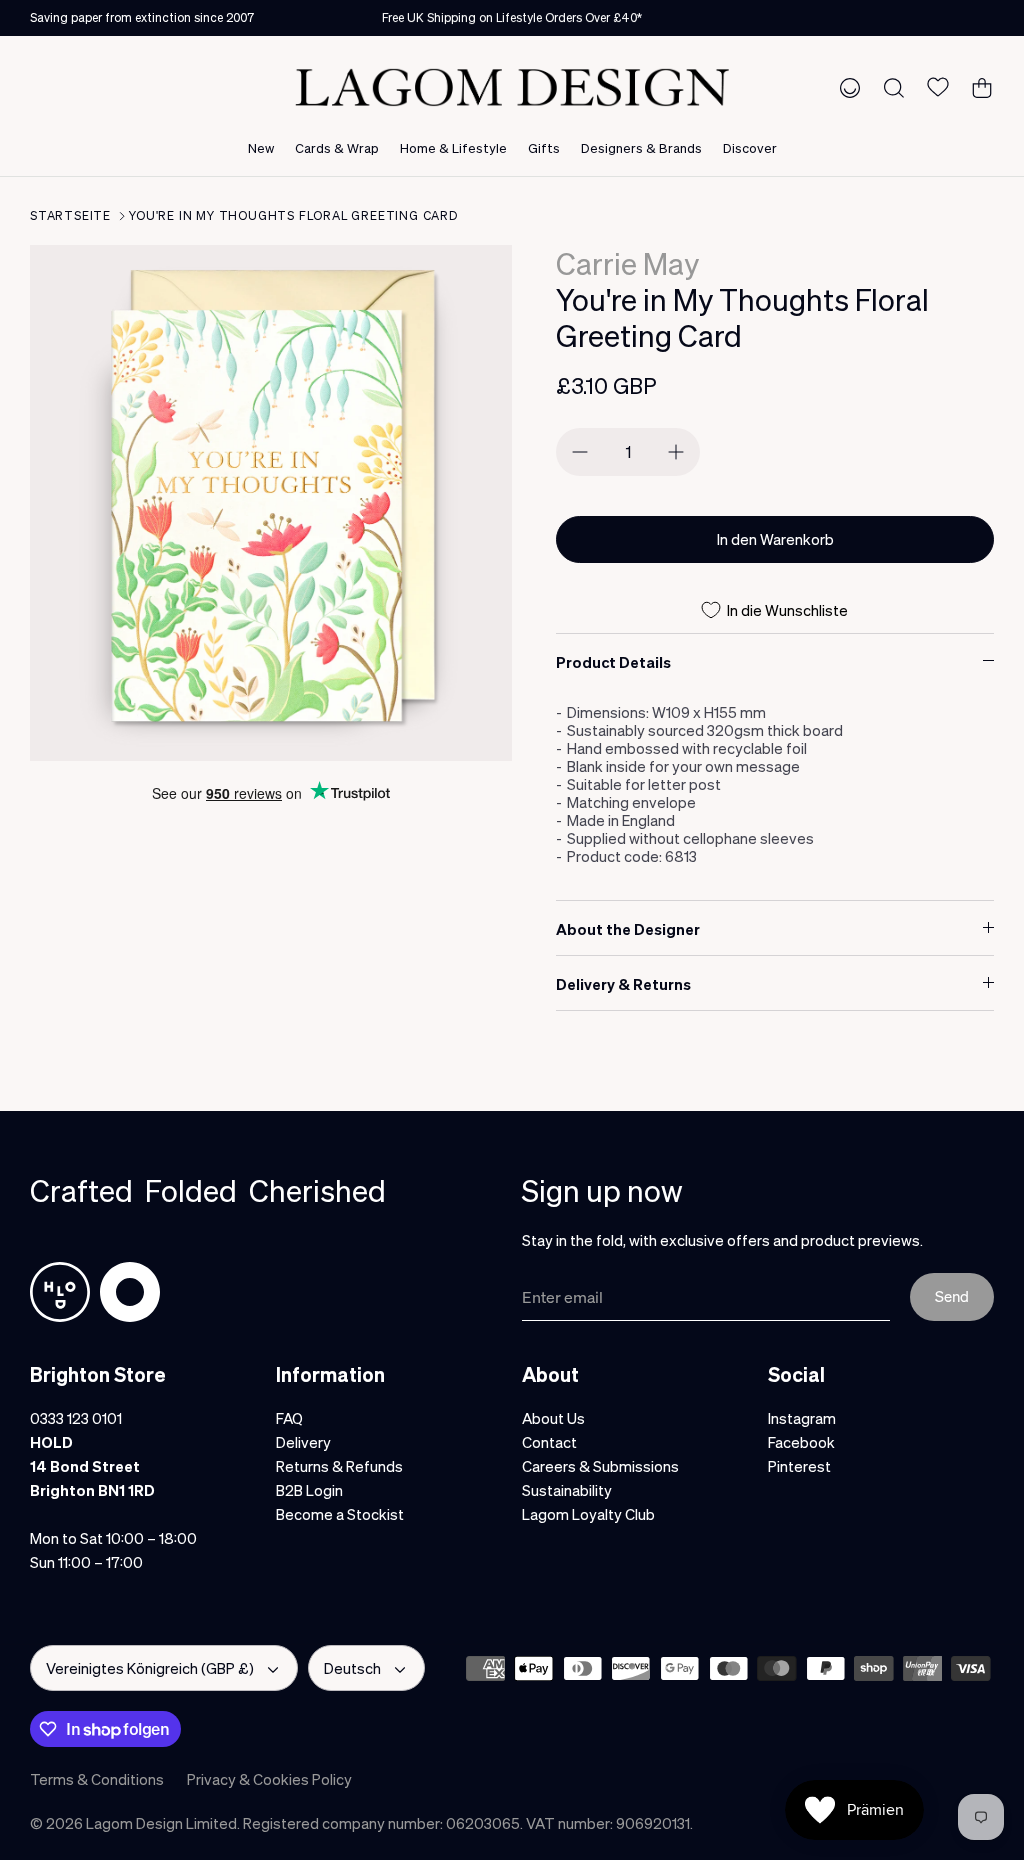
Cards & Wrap (337, 147)
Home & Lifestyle (453, 147)
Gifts (544, 147)
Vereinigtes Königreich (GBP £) (150, 1668)
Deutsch (352, 1668)
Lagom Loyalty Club (588, 1514)
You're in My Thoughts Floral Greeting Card (293, 215)
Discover (750, 147)
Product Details (613, 662)
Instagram (802, 1418)
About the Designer (628, 929)
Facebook (801, 1442)
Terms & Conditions (97, 1779)
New (261, 147)
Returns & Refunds (339, 1466)
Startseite (70, 215)
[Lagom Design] (512, 87)
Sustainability (567, 1490)
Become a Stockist (340, 1514)
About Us (553, 1418)
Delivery (303, 1442)
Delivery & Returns (623, 984)
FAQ (289, 1418)
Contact (549, 1442)
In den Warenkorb (775, 539)
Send (952, 1296)
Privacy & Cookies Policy (269, 1779)
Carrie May (627, 263)
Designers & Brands (641, 147)
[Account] (846, 87)
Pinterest (799, 1466)
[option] (271, 503)
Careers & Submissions (600, 1466)
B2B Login (309, 1490)
